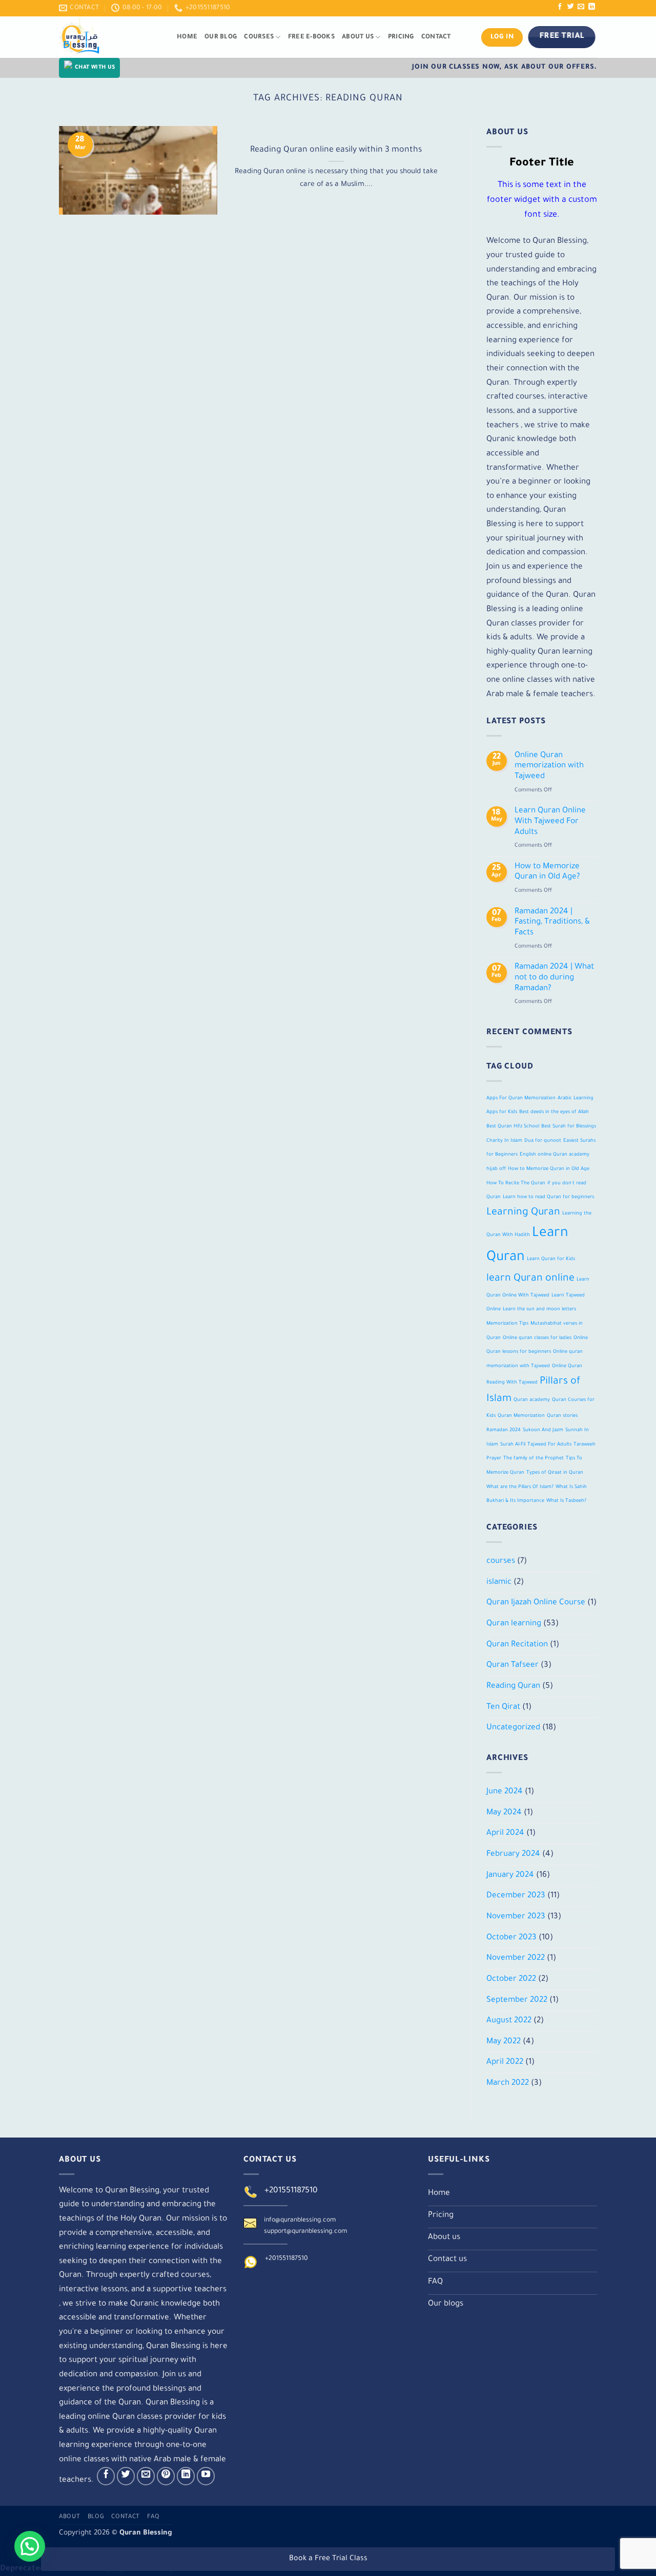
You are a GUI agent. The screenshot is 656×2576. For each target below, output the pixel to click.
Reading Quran (513, 1687)
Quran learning (514, 1624)
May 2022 (504, 2041)
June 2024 (505, 1792)
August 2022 (509, 2021)
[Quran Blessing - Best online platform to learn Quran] (110, 37)
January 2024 (510, 1875)
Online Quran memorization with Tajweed (549, 766)
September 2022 (517, 2000)
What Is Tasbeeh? (566, 1501)
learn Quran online (530, 1279)
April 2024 (505, 1834)
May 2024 (504, 1813)
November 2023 (516, 1917)
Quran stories (562, 1416)
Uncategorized (513, 1728)
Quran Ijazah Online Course (536, 1603)
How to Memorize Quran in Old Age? (547, 872)
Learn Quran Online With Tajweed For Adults (550, 822)
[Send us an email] (581, 7)
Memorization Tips (507, 1324)
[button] (30, 2546)
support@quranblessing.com (305, 2232)
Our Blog (221, 37)
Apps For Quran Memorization (521, 1098)
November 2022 (516, 1959)
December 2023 (516, 1896)
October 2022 (511, 1980)
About (69, 2517)
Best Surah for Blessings (569, 1127)
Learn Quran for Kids (551, 1259)
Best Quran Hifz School (513, 1127)
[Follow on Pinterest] (166, 2476)
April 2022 (505, 2062)
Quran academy (532, 1400)
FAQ (153, 2517)
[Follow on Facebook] (560, 7)
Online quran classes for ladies (537, 1338)
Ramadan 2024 (504, 1430)
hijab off (496, 1169)
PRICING (401, 37)
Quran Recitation (517, 1645)
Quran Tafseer (512, 1666)
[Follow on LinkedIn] (592, 7)
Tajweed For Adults (549, 1444)
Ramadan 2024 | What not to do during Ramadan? (554, 978)
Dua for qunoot (543, 1140)
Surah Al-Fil (513, 1444)
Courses (259, 37)
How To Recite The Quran (516, 1183)
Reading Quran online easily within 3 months (336, 150)
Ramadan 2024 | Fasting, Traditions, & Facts (552, 922)
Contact (436, 37)
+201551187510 (291, 2191)
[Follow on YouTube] (206, 2476)
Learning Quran (523, 1213)
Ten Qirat (503, 1707)
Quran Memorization (521, 1416)
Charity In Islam (504, 1140)
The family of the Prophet (534, 1459)
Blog (96, 2517)
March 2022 (508, 2083)
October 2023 (511, 1938)
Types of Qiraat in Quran (555, 1473)
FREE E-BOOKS (311, 37)
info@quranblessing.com (300, 2221)
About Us (358, 37)
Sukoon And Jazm (543, 1430)
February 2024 (513, 1855)
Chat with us (95, 68)
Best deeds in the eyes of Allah (554, 1112)
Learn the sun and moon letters (539, 1310)
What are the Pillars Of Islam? (520, 1487)
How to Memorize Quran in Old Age (549, 1169)
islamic (499, 1582)
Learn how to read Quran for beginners (548, 1197)
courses (501, 1562)
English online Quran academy (555, 1155)
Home (187, 37)
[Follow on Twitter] (571, 7)
